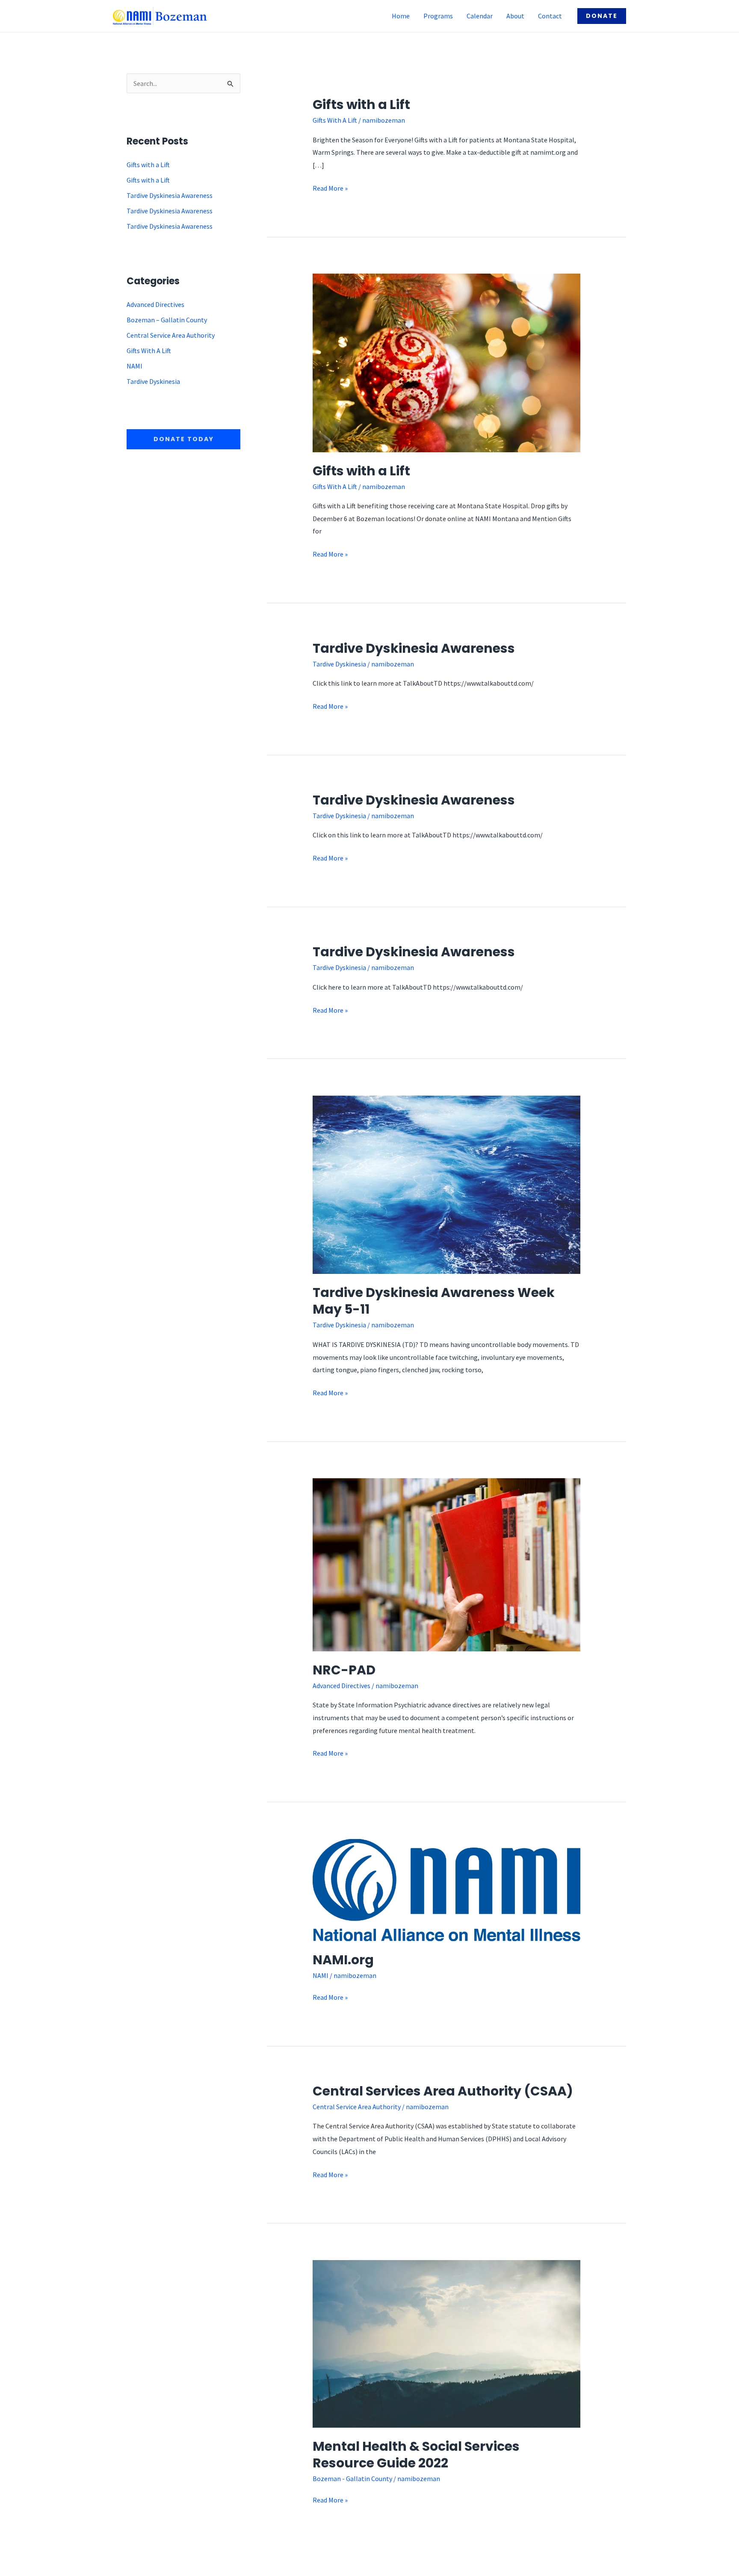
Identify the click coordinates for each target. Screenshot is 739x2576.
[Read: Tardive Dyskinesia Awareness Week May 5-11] (447, 1184)
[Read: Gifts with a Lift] (447, 362)
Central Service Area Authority (171, 335)
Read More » (330, 187)
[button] (602, 16)
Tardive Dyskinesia (153, 381)
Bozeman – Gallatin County (167, 320)
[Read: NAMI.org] (447, 1889)
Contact (550, 16)
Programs (438, 16)
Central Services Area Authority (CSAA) (443, 2091)
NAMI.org (343, 1960)
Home (401, 16)
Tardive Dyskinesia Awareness (170, 195)
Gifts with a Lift (148, 165)
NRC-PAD (344, 1670)
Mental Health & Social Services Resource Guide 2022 (416, 2455)
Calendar (480, 16)
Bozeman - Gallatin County (352, 2479)
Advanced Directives (155, 304)
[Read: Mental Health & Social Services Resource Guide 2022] (447, 2343)
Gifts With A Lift (149, 351)
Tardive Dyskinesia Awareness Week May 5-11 (434, 1301)
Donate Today (184, 439)
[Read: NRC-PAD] (447, 1564)
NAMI (134, 366)
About (515, 16)
